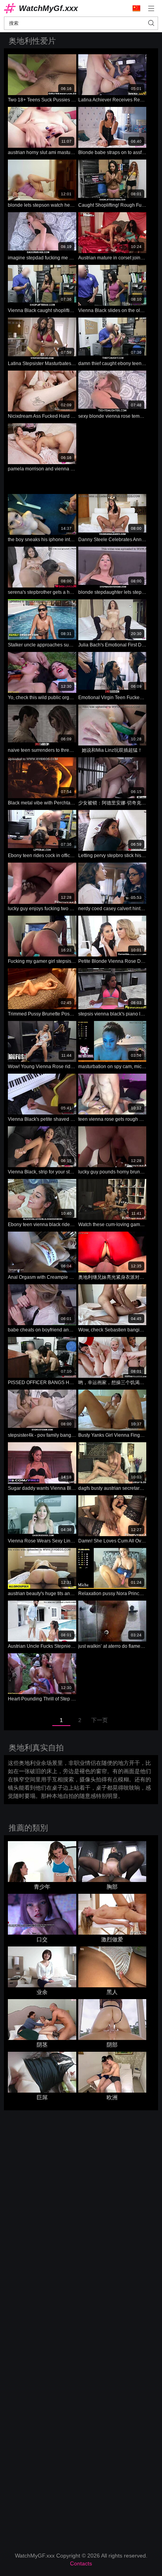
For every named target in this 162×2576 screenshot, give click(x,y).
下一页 (99, 1720)
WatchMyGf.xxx (48, 8)
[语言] (136, 8)
